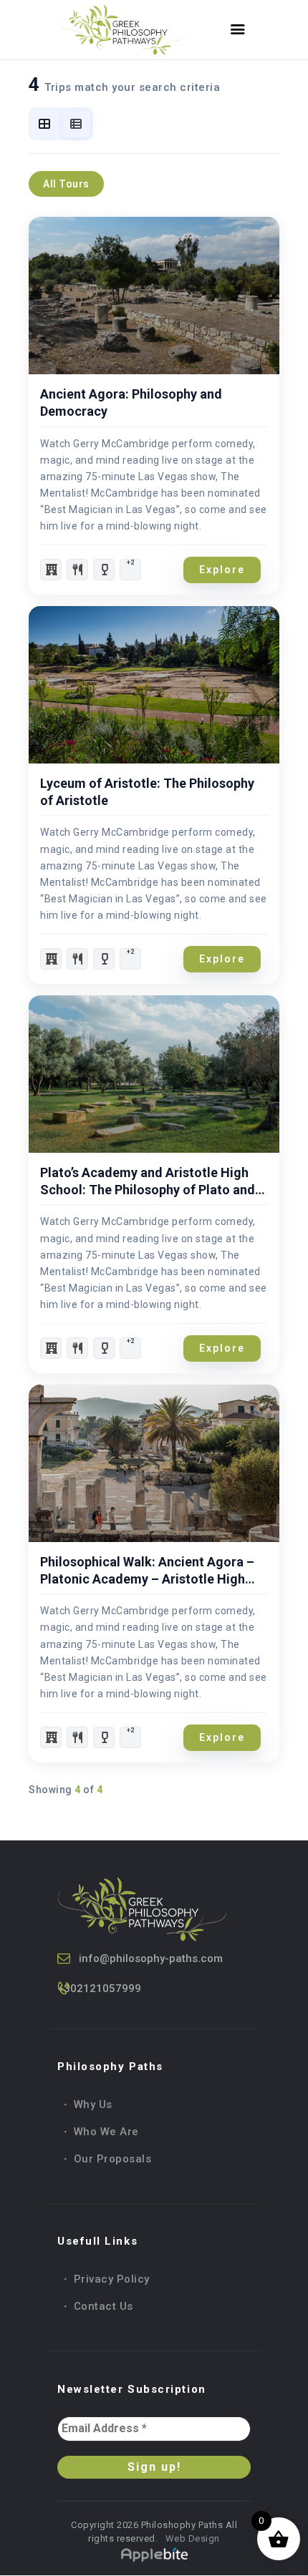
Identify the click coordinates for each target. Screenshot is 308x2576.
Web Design (191, 2538)
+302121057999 (99, 1989)
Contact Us (104, 2306)
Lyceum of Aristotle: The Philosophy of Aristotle (147, 792)
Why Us (93, 2104)
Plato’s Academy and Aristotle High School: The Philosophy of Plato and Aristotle (148, 1182)
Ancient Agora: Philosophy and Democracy (131, 402)
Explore (222, 570)
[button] (130, 570)
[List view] (77, 124)
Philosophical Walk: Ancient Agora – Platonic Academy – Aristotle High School (147, 1571)
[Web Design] (154, 2553)
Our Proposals (113, 2159)
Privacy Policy (112, 2279)
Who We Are (106, 2132)
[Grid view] (45, 124)
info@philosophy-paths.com (151, 1958)
